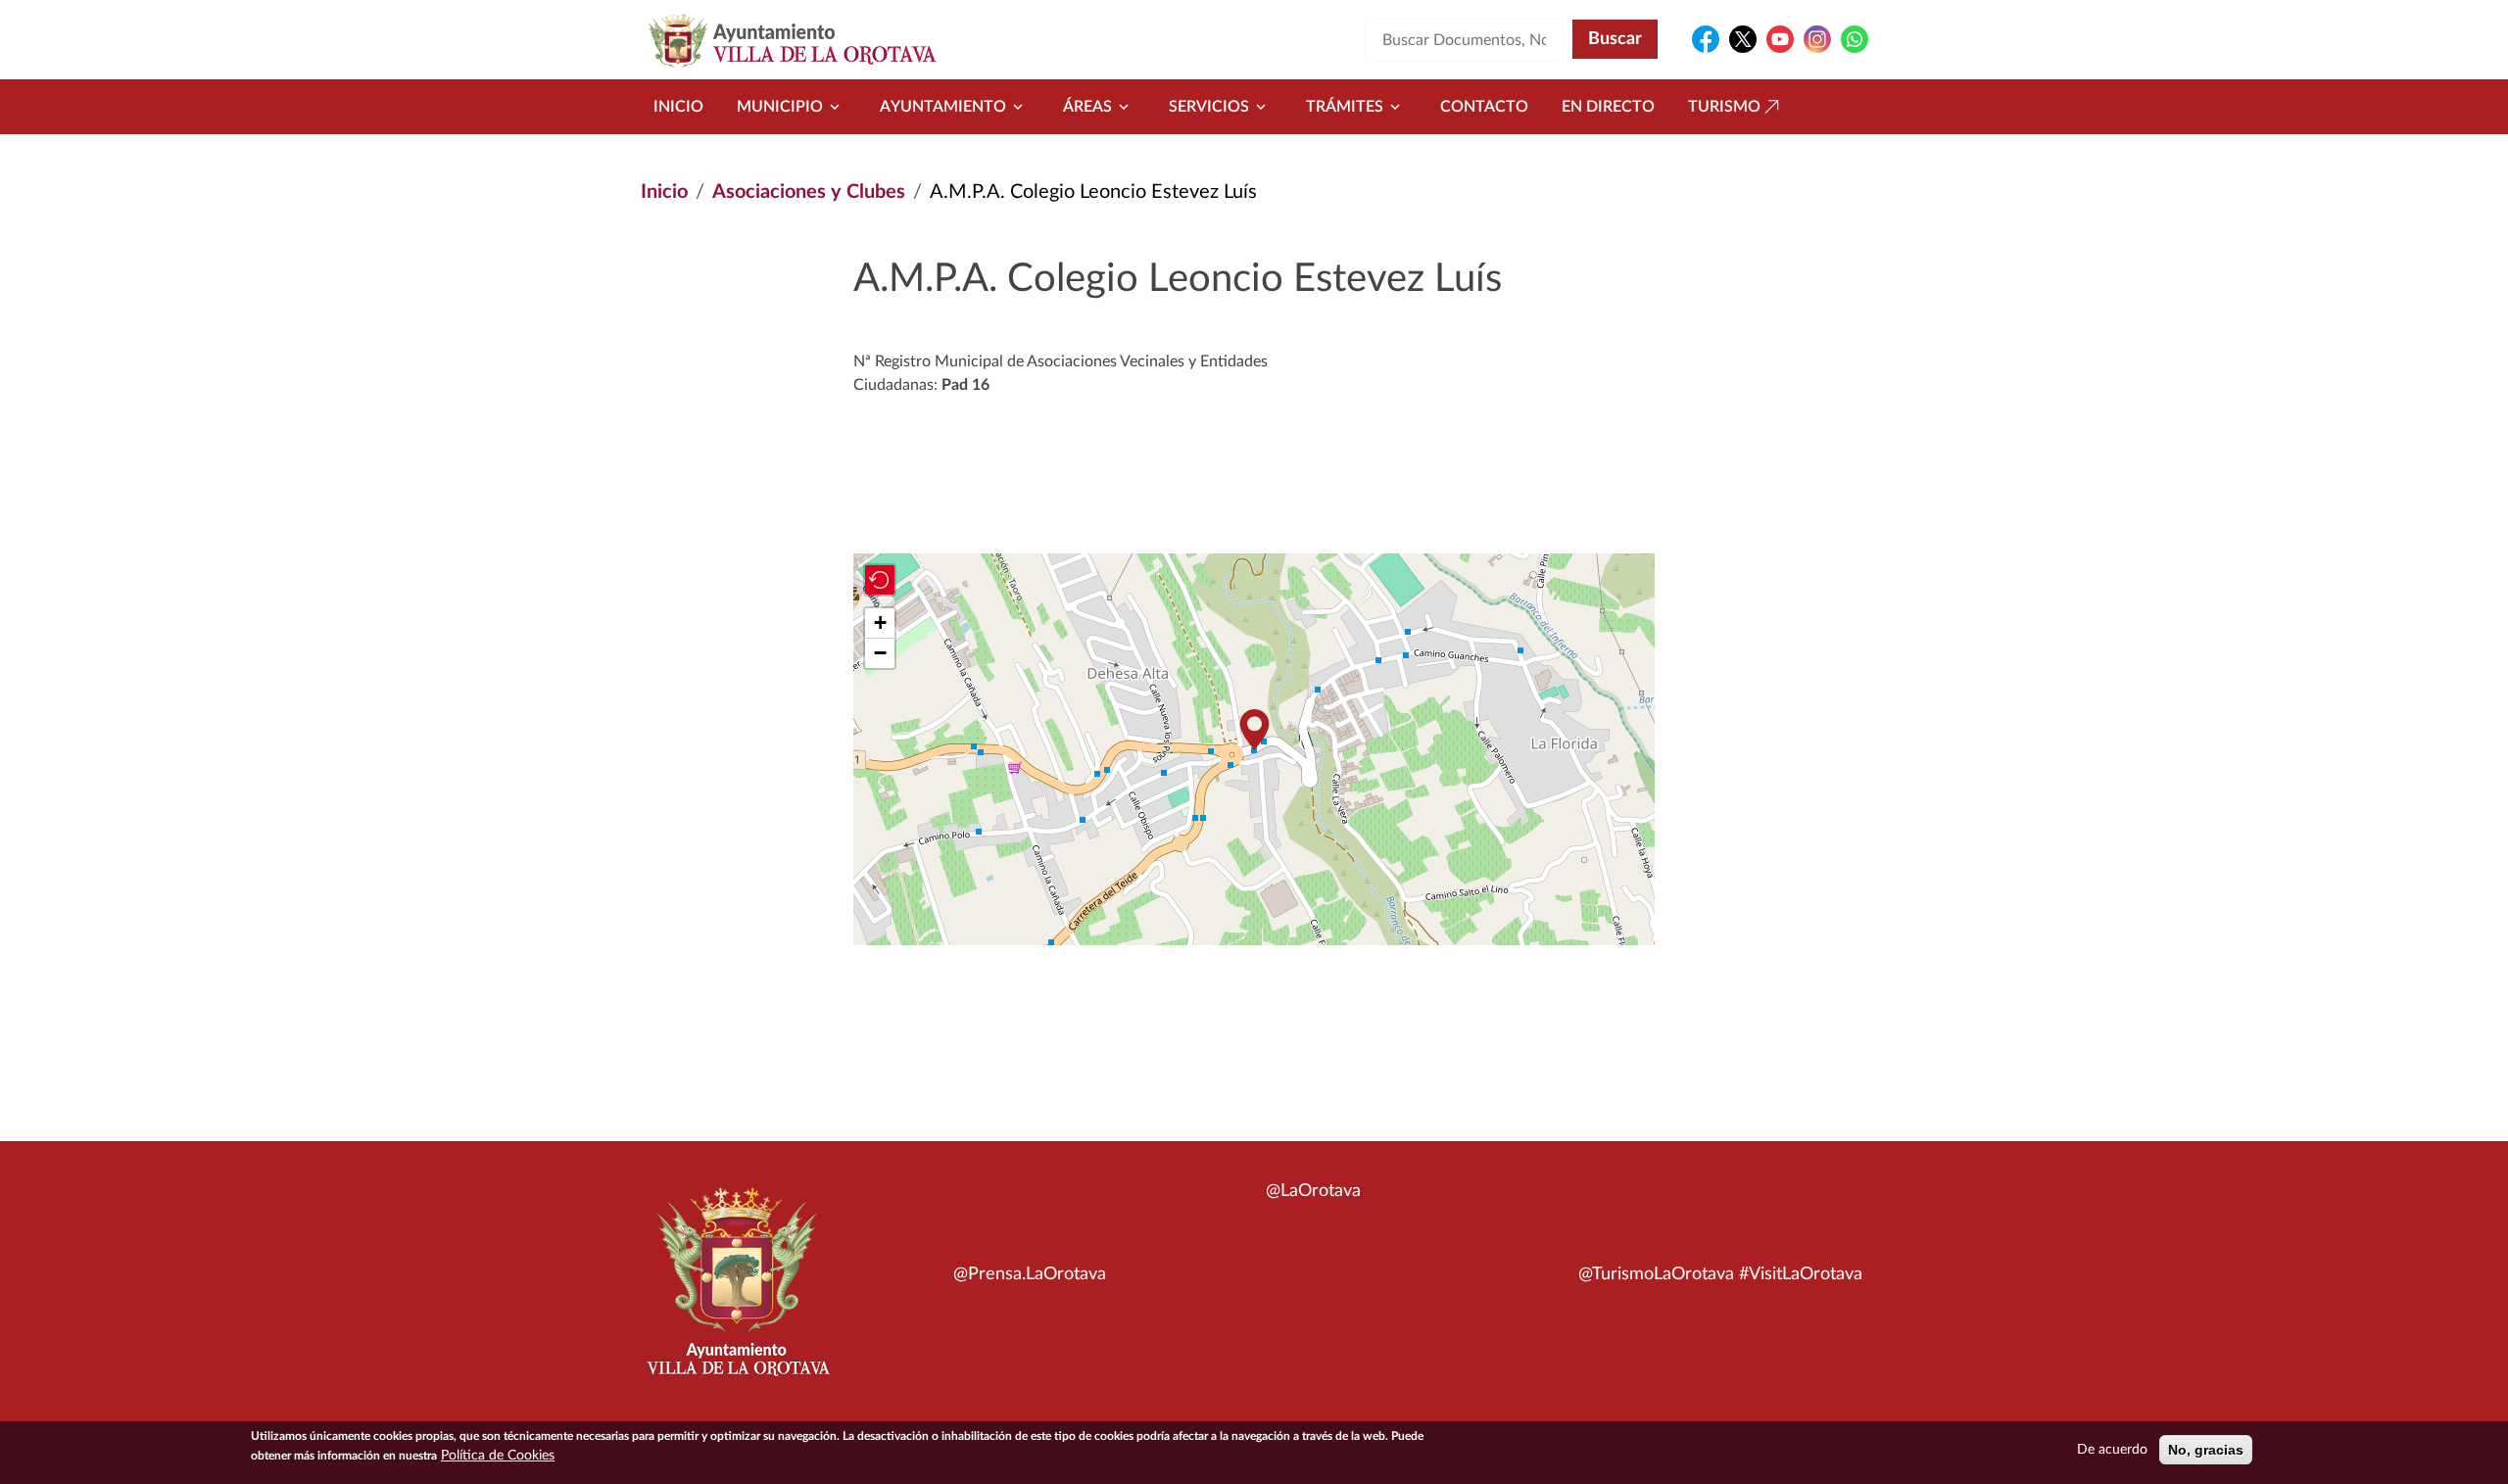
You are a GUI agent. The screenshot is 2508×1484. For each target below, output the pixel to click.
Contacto (1484, 107)
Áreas (1087, 107)
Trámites (1345, 107)
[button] (1254, 729)
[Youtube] (1780, 39)
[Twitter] (1743, 39)
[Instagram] (1817, 39)
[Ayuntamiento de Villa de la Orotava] (737, 1293)
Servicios (1209, 107)
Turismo (1724, 107)
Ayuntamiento (943, 107)
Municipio (780, 107)
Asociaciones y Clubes (809, 192)
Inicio (678, 107)
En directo (1608, 107)
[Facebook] (1706, 39)
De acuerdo (2112, 1450)
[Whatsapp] (1855, 39)
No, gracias (2206, 1450)
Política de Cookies (498, 1456)
